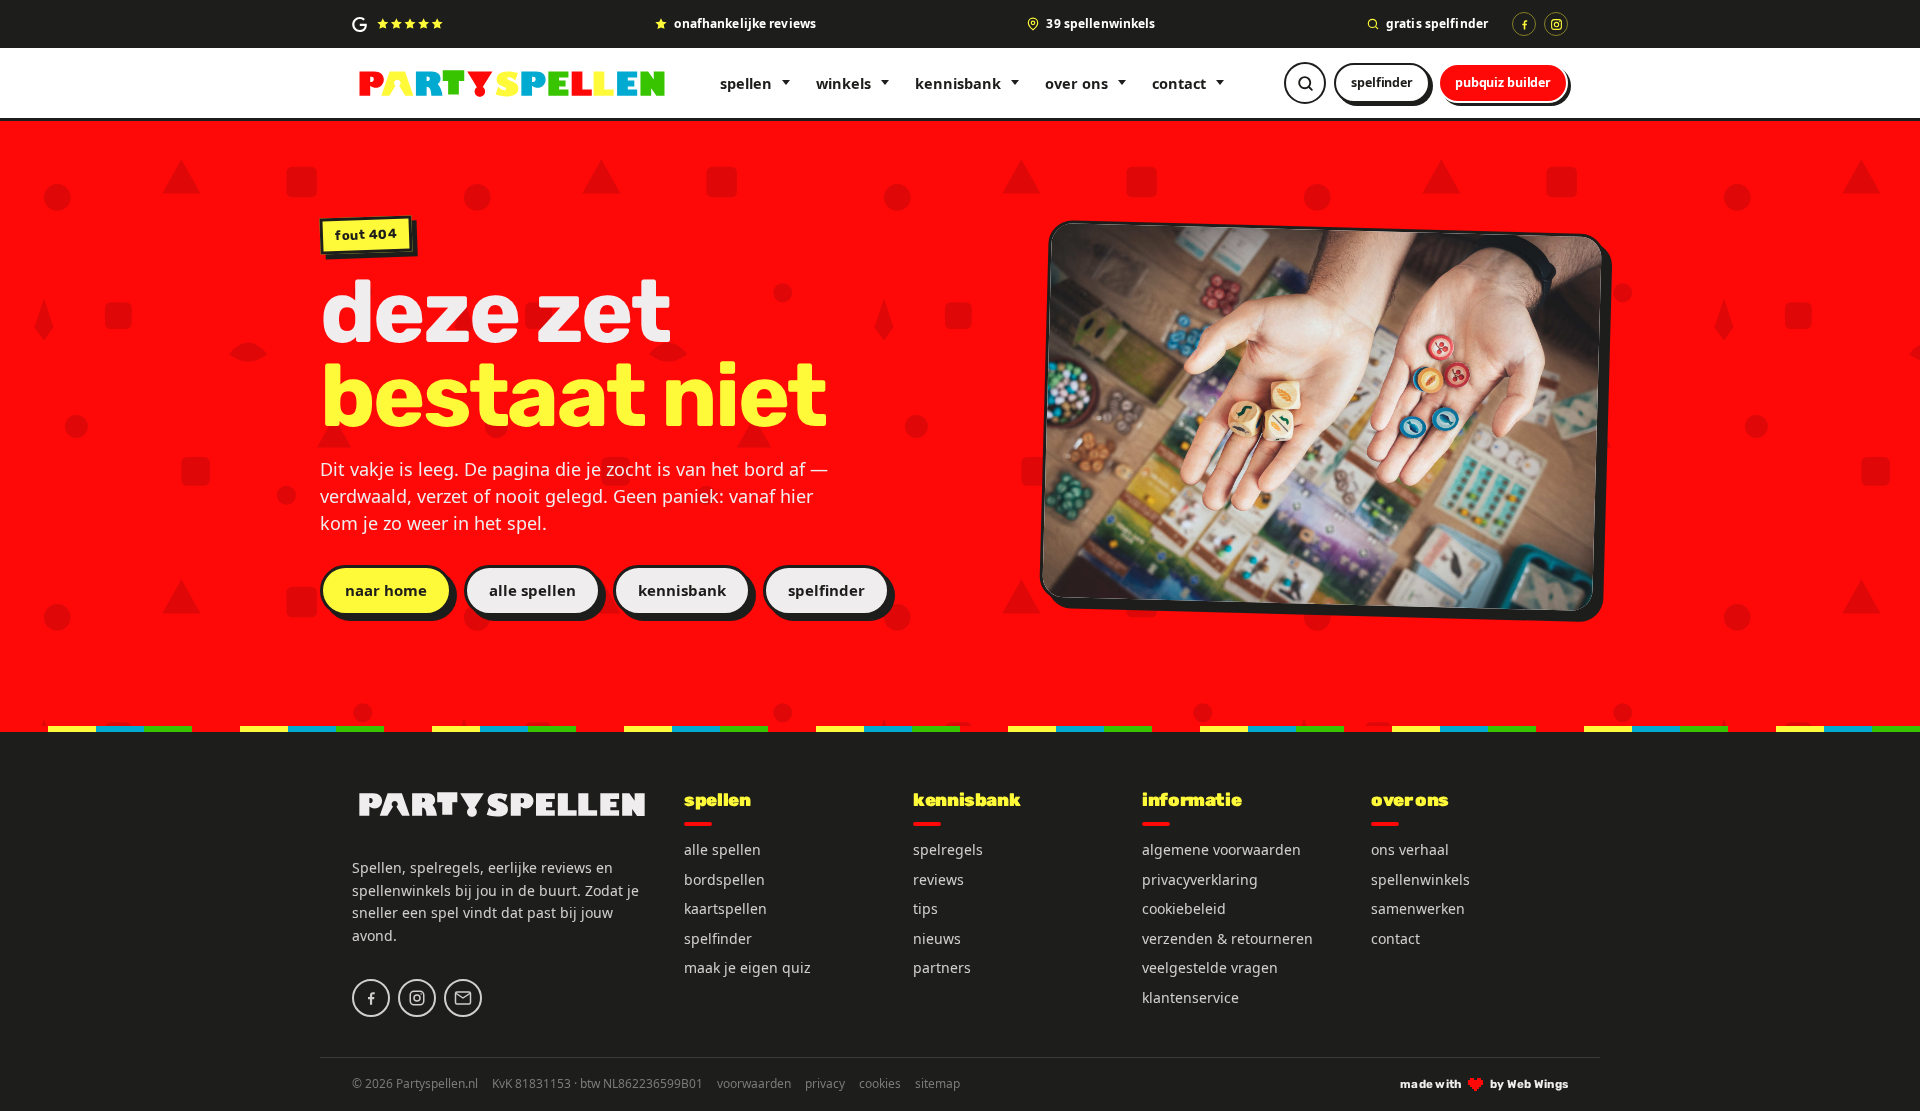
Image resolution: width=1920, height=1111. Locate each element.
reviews (938, 879)
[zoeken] (1305, 83)
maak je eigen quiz (747, 967)
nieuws (937, 938)
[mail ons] (463, 998)
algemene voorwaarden (1221, 849)
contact (1179, 83)
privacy (825, 1084)
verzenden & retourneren (1227, 938)
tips (925, 908)
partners (942, 967)
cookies (880, 1084)
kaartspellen (725, 908)
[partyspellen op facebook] (371, 998)
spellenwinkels (1420, 879)
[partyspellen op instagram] (1556, 24)
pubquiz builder (1503, 82)
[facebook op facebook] (1524, 24)
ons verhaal (1410, 849)
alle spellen (532, 590)
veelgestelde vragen (1210, 967)
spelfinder (1382, 82)
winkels (843, 83)
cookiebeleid (1184, 908)
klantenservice (1190, 997)
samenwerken (1418, 908)
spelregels (948, 849)
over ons (1076, 83)
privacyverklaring (1200, 879)
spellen (746, 83)
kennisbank (958, 83)
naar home (386, 590)
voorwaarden (754, 1084)
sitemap (937, 1084)
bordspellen (724, 879)
